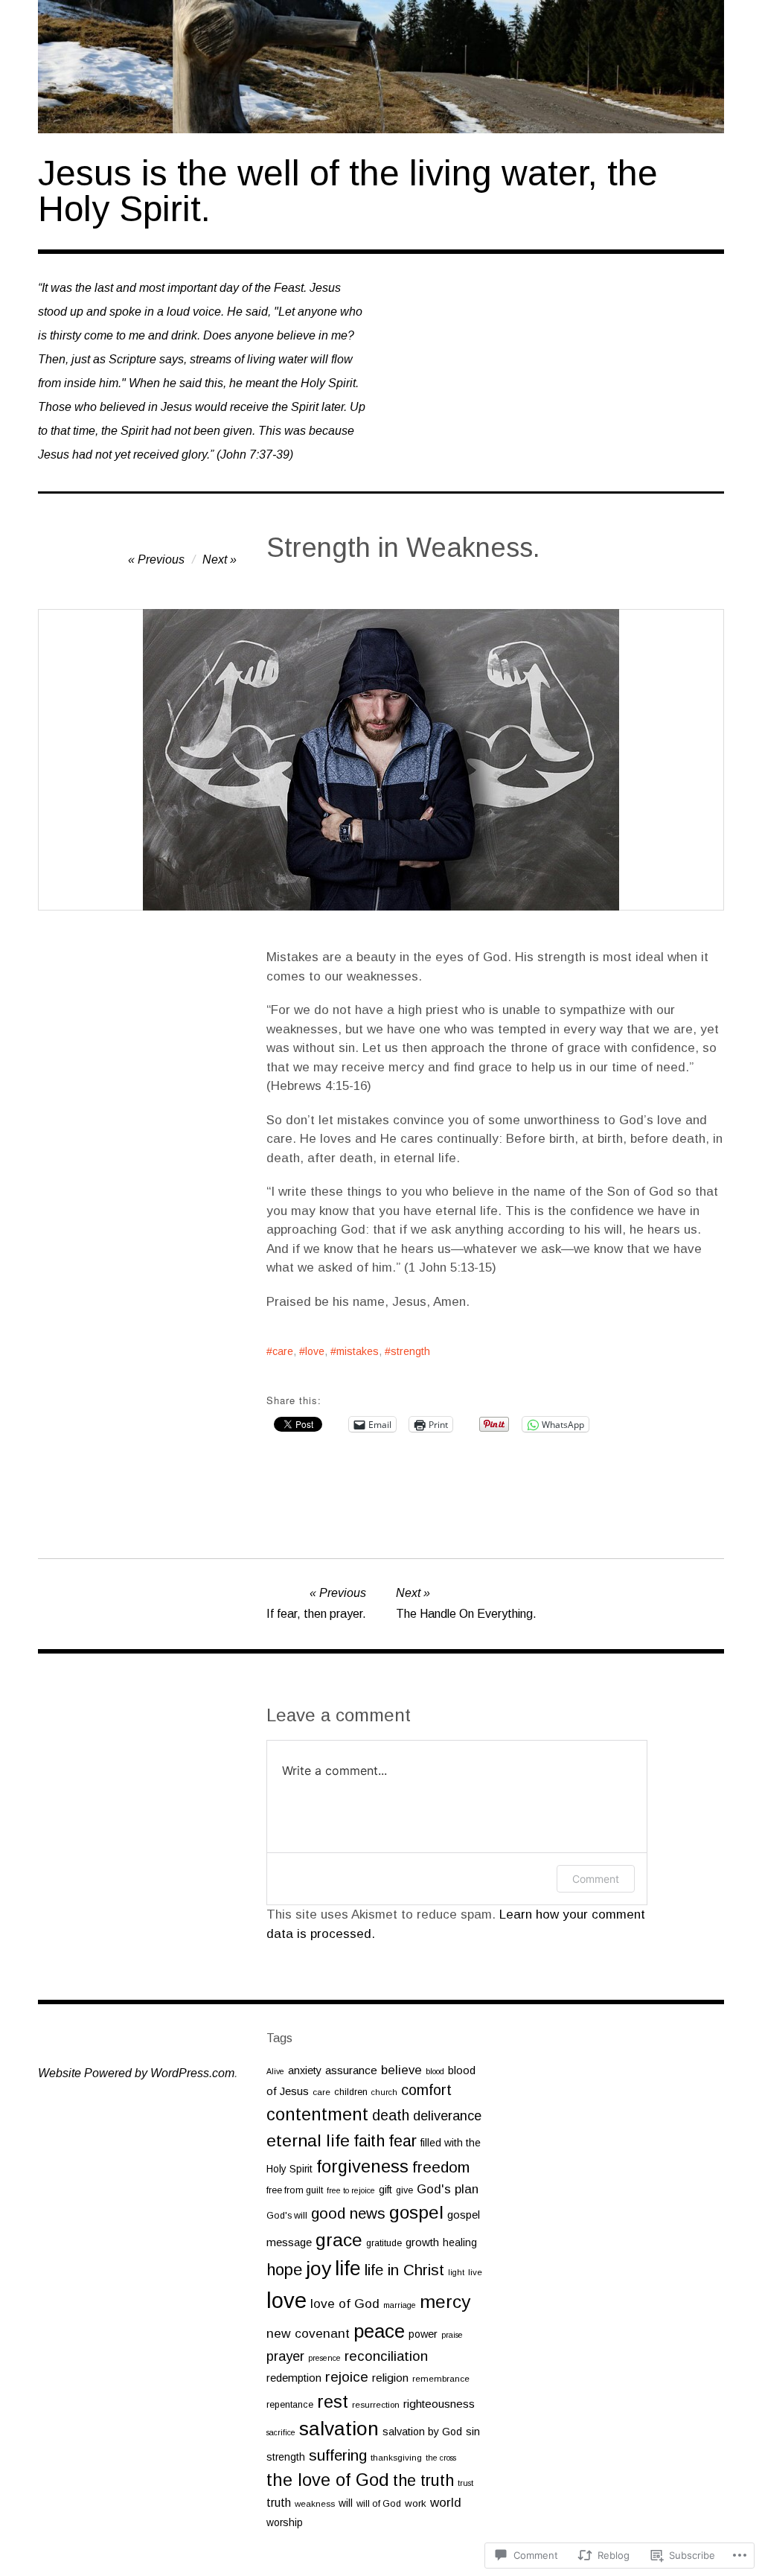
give (404, 2190)
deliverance (447, 2116)
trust (465, 2483)
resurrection (376, 2404)
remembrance (441, 2378)
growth (422, 2242)
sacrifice (281, 2432)
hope (284, 2270)
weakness (315, 2503)
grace (339, 2240)
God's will (287, 2216)
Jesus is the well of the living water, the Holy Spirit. (348, 191)
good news (348, 2213)
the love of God (328, 2480)
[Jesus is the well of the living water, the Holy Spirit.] (381, 67)
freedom (441, 2167)
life (348, 2269)
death (391, 2115)
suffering (338, 2455)
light (456, 2272)
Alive (275, 2071)
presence (324, 2358)
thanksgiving (396, 2457)
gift (385, 2190)
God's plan (448, 2189)
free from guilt (295, 2190)
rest (333, 2401)
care (283, 1351)
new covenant (308, 2333)
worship (285, 2522)
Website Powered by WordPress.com (136, 2073)
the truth (423, 2480)
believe (401, 2070)
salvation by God (422, 2432)
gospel (416, 2212)
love (315, 1351)
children (351, 2092)
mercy (445, 2302)
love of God (345, 2304)
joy (318, 2269)
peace (379, 2331)
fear (403, 2141)
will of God (379, 2504)
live (475, 2272)
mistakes (358, 1351)
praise (452, 2335)
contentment (317, 2114)
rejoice (347, 2377)
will (346, 2503)
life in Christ (404, 2270)
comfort (426, 2090)
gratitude (384, 2243)
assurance (351, 2070)
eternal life (308, 2140)
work (416, 2503)
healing (460, 2242)
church (384, 2092)
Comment (596, 1879)
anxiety (305, 2070)
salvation (339, 2429)
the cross (441, 2458)
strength (410, 1351)
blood (435, 2071)
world (446, 2503)
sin (473, 2432)
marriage (400, 2305)
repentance (290, 2405)
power (423, 2334)
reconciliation (386, 2356)
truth (279, 2503)
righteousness (439, 2404)
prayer (285, 2356)
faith (369, 2141)
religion (390, 2378)
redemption (294, 2378)
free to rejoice (351, 2190)
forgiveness (362, 2167)
